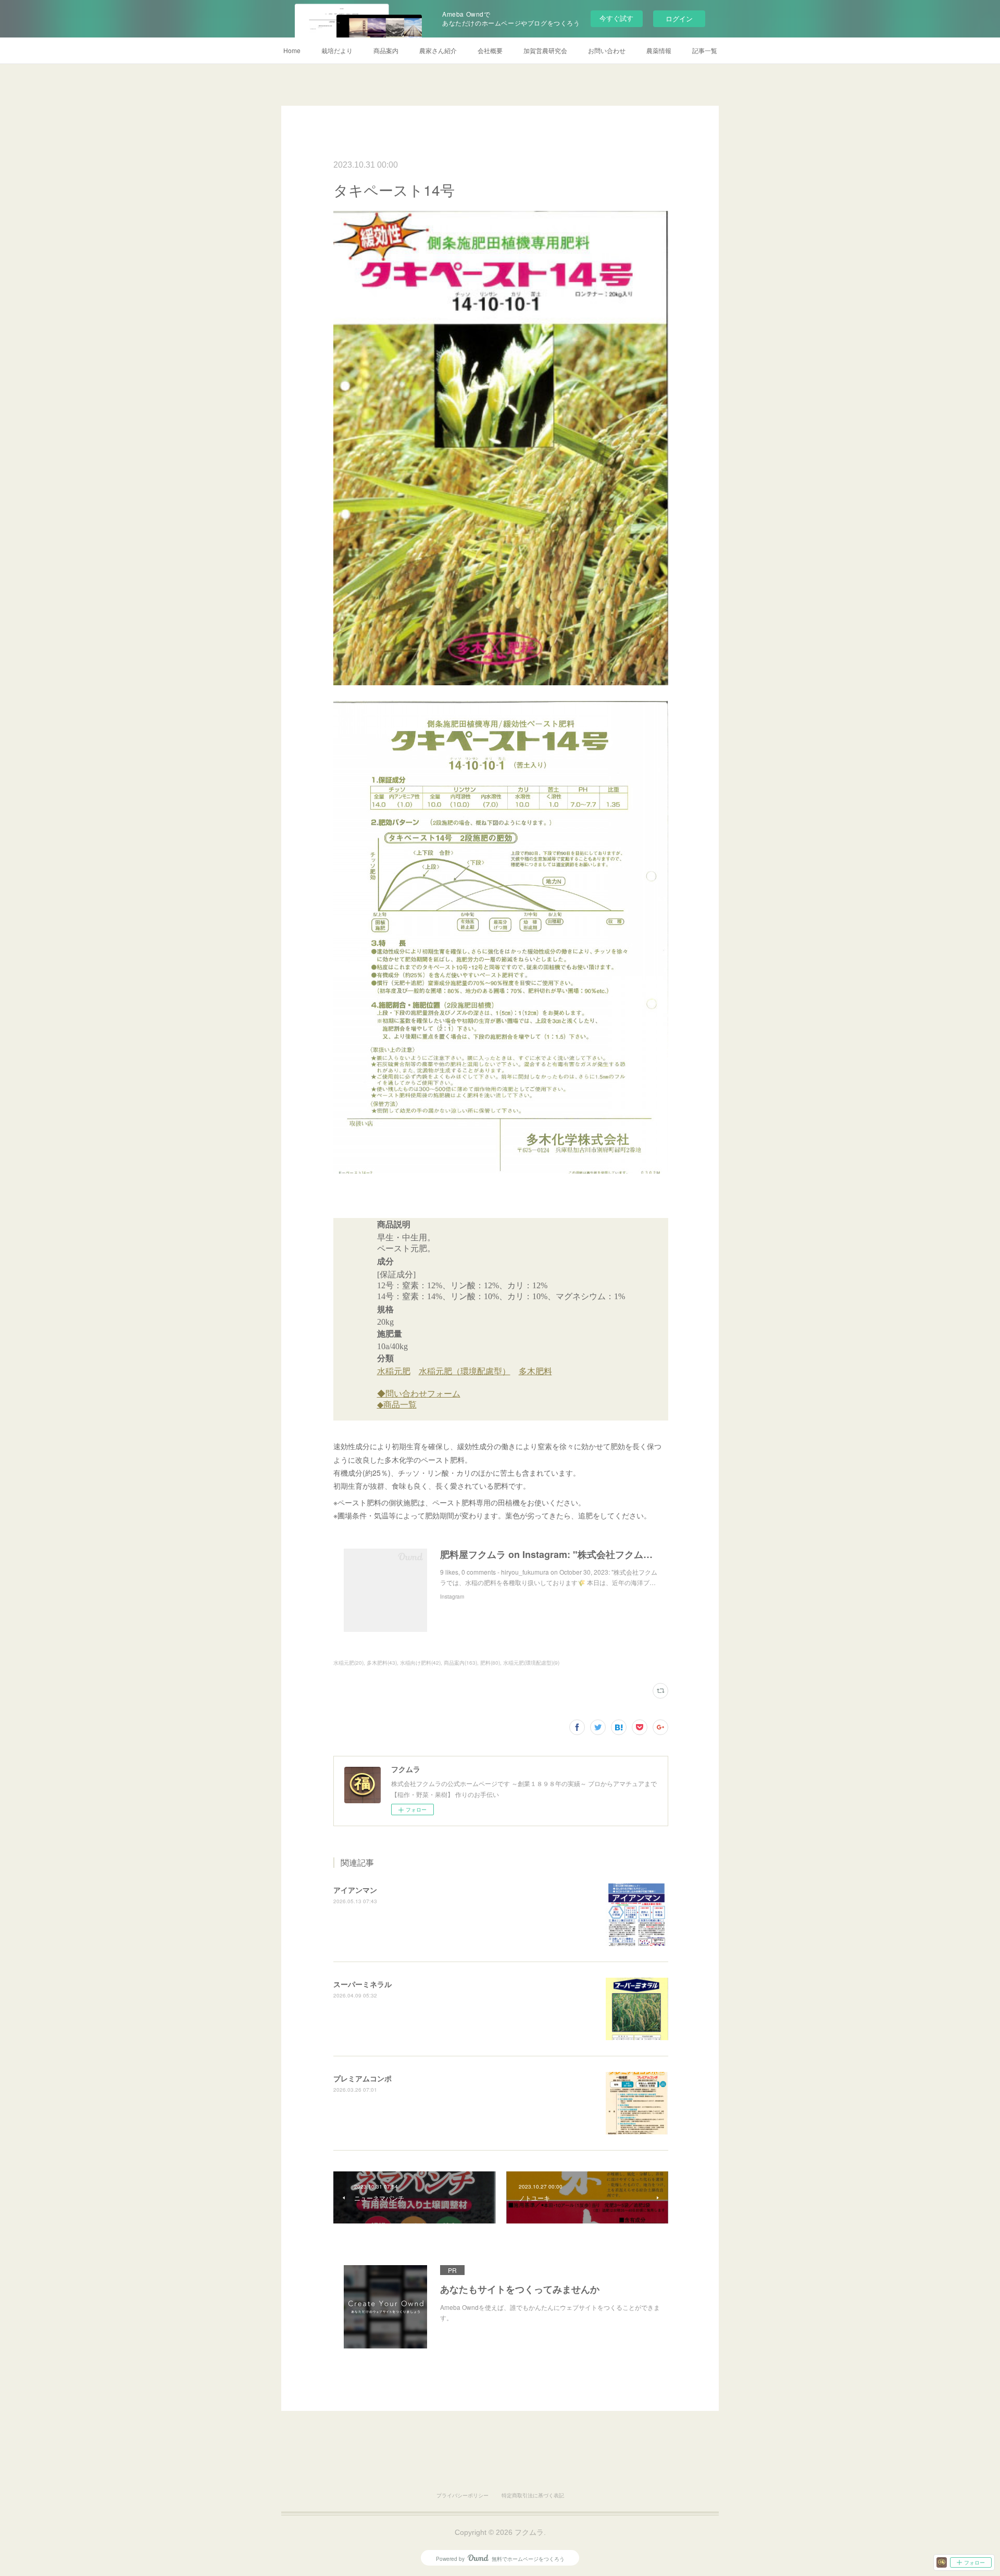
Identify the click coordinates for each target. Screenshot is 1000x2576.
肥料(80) (490, 1663)
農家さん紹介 (438, 50)
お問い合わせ (607, 50)
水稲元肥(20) (348, 1663)
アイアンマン (355, 1890)
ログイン (679, 18)
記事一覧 (705, 50)
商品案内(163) (460, 1663)
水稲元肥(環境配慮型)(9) (531, 1663)
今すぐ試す (616, 18)
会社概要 (490, 50)
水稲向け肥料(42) (420, 1663)
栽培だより (337, 50)
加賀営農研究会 (545, 50)
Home (292, 50)
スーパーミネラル (362, 1984)
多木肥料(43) (382, 1663)
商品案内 (386, 50)
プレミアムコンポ (362, 2078)
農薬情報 (659, 50)
